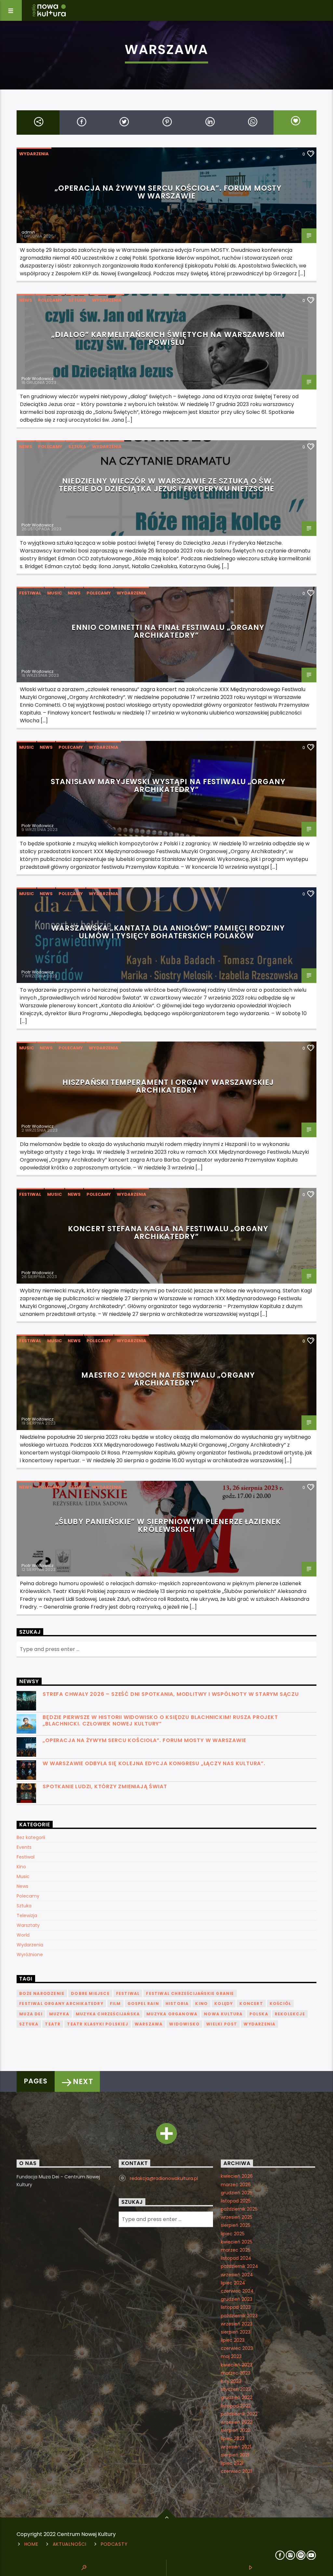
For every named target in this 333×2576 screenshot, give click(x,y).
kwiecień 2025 (237, 2242)
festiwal (128, 1993)
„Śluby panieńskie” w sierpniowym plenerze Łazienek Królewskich (168, 1525)
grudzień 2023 (237, 2299)
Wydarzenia (34, 154)
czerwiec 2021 (236, 2471)
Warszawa (149, 2024)
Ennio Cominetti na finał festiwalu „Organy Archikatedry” (168, 631)
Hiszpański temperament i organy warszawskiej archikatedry (168, 1086)
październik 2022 (239, 2414)
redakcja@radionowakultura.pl (164, 2178)
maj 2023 (231, 2356)
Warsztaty (28, 1925)
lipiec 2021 (232, 2463)
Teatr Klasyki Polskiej (97, 2024)
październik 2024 (240, 2266)
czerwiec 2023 (237, 2348)
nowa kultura (223, 2014)
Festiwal (30, 593)
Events (24, 1847)
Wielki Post (222, 2024)
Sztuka (77, 300)
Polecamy (50, 300)
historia (177, 2004)
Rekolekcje (290, 2014)
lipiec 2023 (233, 2340)
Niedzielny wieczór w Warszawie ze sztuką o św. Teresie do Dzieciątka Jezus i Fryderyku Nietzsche (166, 485)
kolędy (224, 2004)
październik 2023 (239, 2316)
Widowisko (184, 2024)
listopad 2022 (236, 2406)
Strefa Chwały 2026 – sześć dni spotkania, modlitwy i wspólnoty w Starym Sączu (171, 1694)
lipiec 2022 (233, 2438)
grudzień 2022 (237, 2397)
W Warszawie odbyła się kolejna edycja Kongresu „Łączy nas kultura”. (154, 1763)
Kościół (280, 2004)
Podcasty (114, 2544)
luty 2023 (231, 2381)
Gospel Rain (143, 2004)
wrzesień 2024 (237, 2275)
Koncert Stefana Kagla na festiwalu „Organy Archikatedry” (168, 1233)
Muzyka (59, 2014)
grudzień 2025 (237, 2193)
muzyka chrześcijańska (108, 2014)
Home (31, 2544)
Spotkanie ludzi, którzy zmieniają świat (105, 1786)
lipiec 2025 (233, 2234)
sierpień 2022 (236, 2430)
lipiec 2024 (233, 2283)
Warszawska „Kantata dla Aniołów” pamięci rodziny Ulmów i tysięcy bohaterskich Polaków (168, 932)
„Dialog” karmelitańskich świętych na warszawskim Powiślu (168, 338)
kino (201, 2004)
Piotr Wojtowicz (38, 379)
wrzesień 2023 (237, 2324)
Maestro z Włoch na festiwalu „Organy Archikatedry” (168, 1379)
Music (54, 593)
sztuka (29, 2024)
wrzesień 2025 (237, 2217)
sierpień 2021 (235, 2455)
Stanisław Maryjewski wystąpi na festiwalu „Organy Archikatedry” (168, 785)
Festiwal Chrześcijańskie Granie (190, 1993)
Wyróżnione (30, 1955)
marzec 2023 (236, 2373)
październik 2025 (239, 2209)
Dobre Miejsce (90, 1993)
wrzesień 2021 (236, 2447)
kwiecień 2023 (237, 2365)
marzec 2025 (236, 2250)
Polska (259, 2014)
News (26, 300)
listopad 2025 (236, 2201)
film (115, 2004)
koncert (251, 2004)
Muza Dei (31, 2014)
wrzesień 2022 (237, 2422)
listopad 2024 (236, 2258)
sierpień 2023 (236, 2332)
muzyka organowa (172, 2014)
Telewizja (27, 1915)
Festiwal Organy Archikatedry (61, 2004)
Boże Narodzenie (42, 1993)
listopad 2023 (236, 2307)
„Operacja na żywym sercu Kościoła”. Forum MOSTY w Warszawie (168, 192)
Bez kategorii (31, 1837)
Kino (21, 1867)
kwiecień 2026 (237, 2176)
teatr (53, 2024)
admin (28, 232)
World (23, 1935)
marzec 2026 (236, 2185)
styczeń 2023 (236, 2389)
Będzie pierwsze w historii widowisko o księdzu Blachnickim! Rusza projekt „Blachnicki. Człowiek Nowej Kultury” (160, 1720)
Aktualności (70, 2544)
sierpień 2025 (236, 2225)
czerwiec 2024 (237, 2291)
